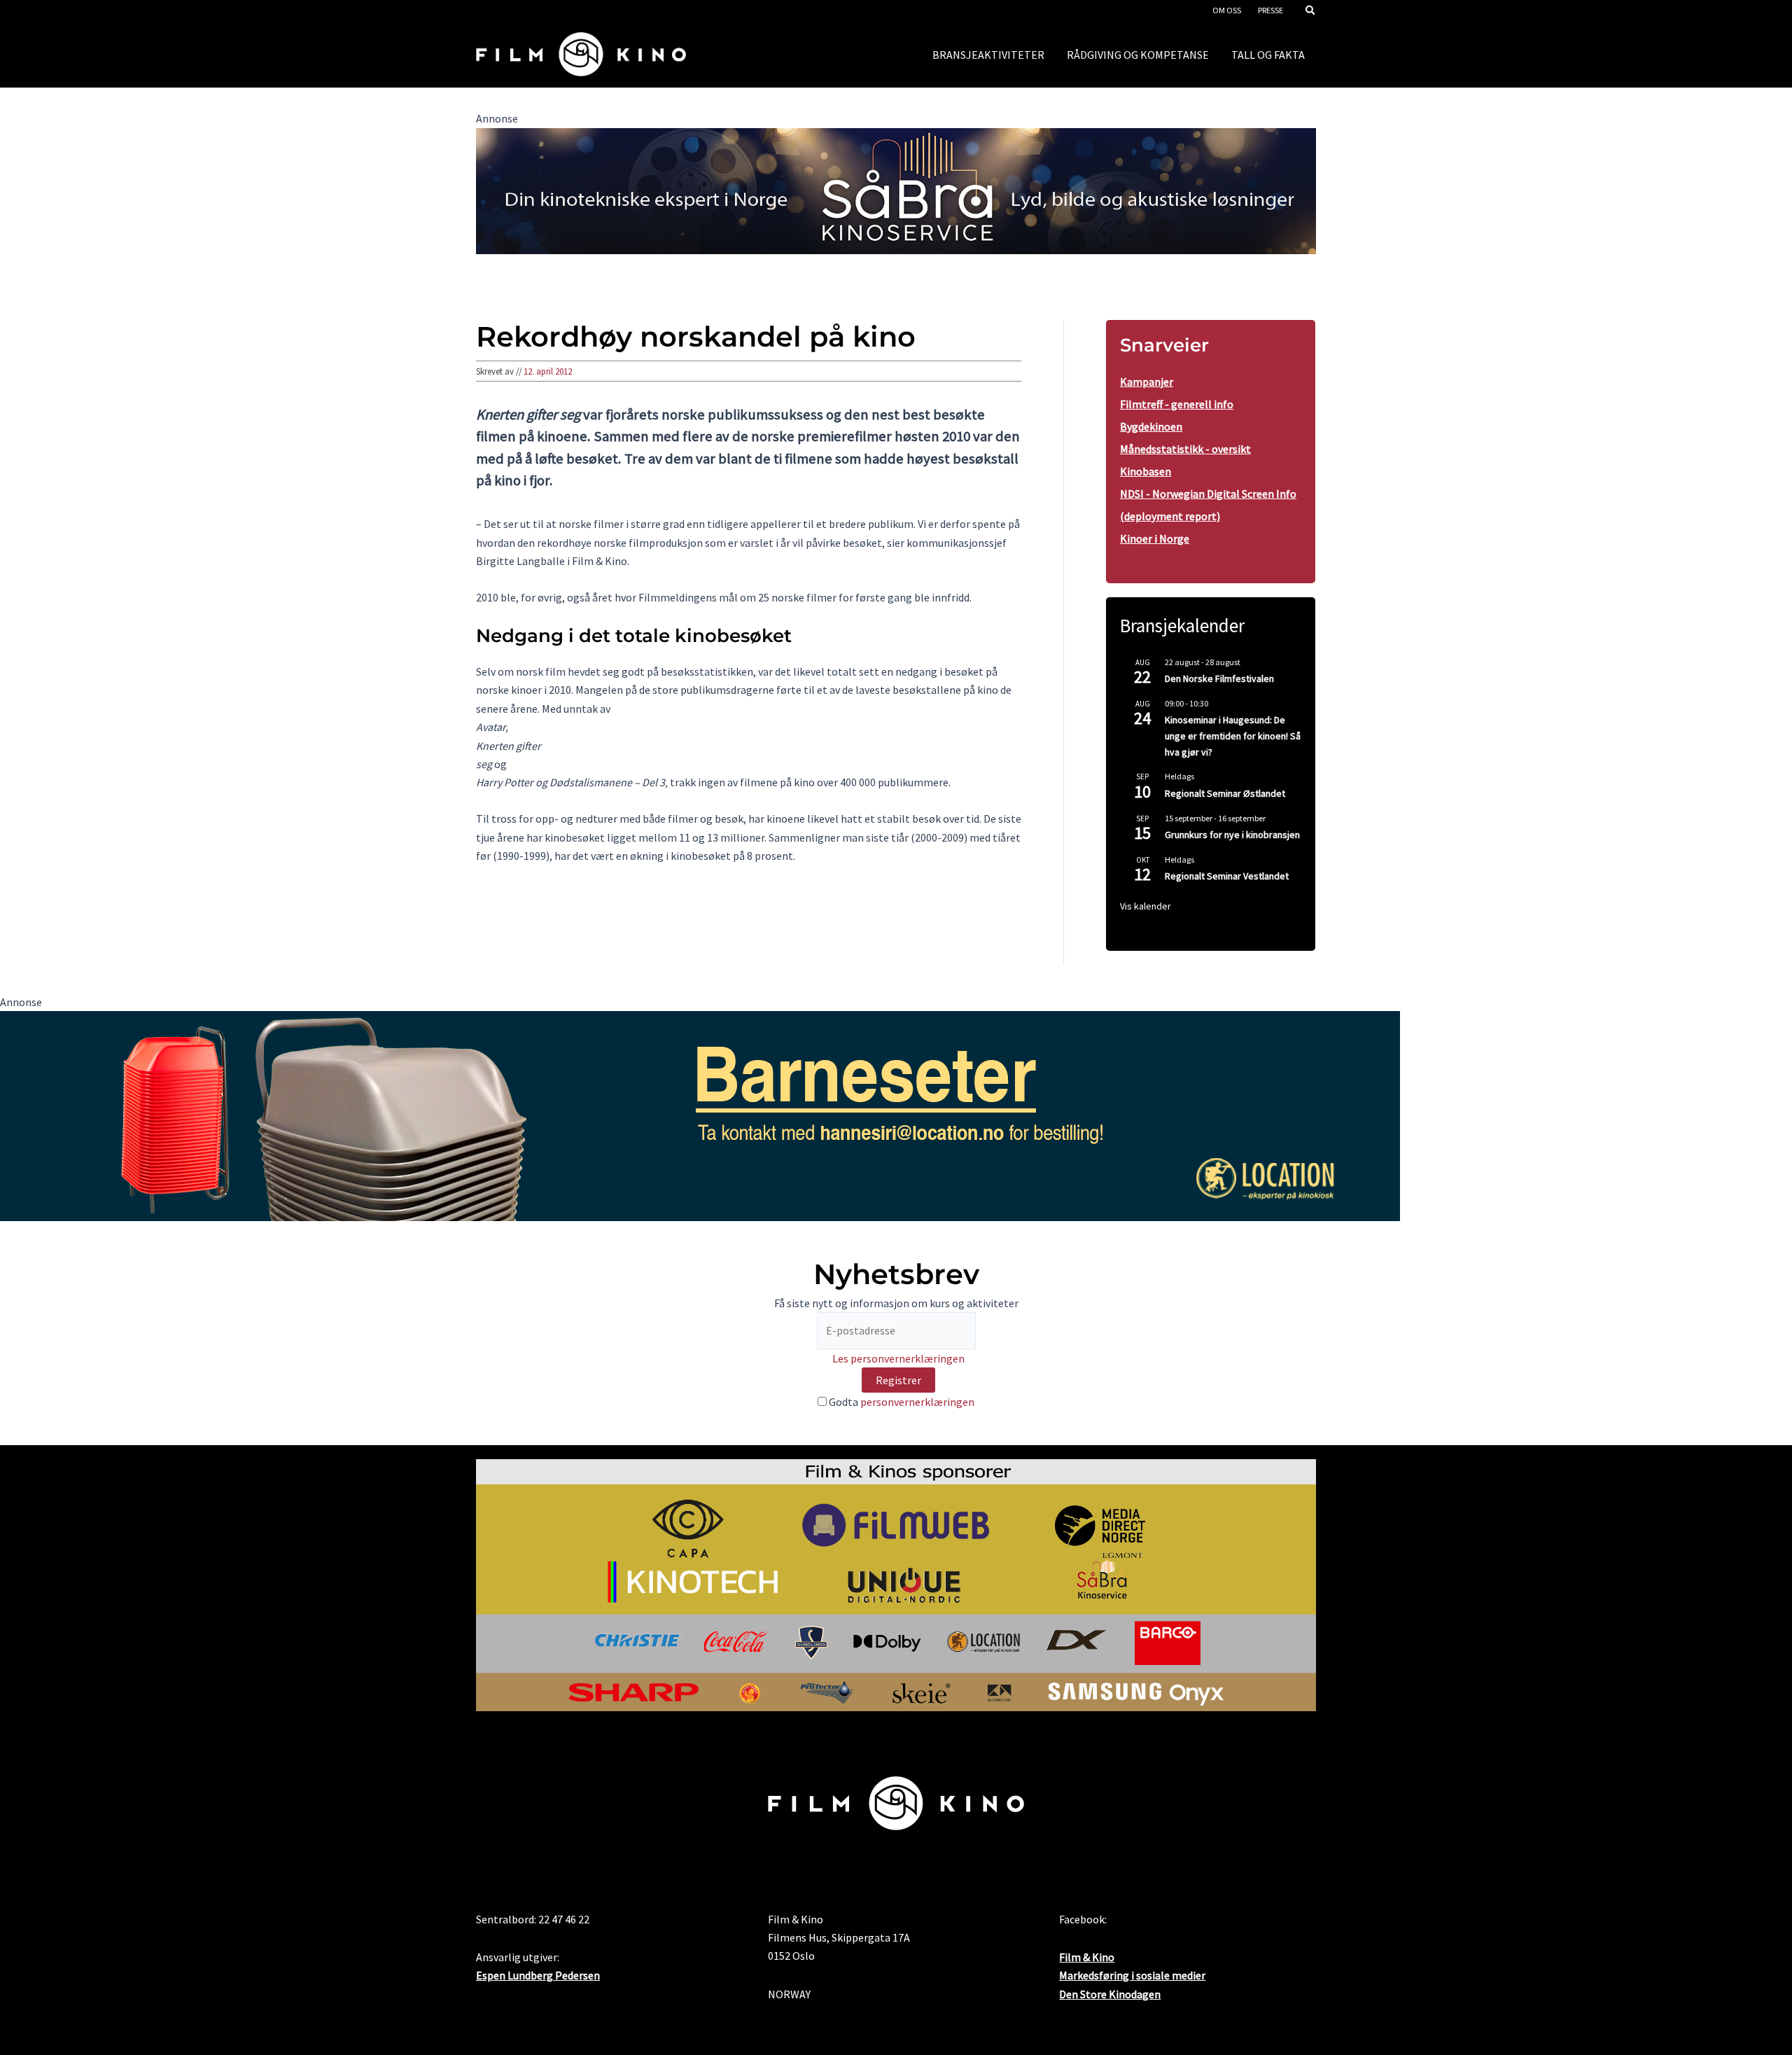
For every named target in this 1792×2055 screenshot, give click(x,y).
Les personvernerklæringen (898, 1358)
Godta (901, 1402)
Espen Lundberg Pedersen (538, 1975)
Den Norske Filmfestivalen (1219, 678)
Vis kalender (1146, 906)
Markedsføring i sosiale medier (1132, 1975)
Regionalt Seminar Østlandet (1225, 793)
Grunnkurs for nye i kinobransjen (1232, 835)
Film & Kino (1087, 1957)
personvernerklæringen (917, 1402)
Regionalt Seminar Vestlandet (1227, 876)
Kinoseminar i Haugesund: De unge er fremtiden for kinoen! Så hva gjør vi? (1233, 736)
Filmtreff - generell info (1177, 404)
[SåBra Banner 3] (896, 190)
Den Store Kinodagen (1110, 1994)
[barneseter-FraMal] (700, 1115)
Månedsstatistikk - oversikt (1185, 449)
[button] (1311, 12)
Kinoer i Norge (1155, 538)
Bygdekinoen (1151, 426)
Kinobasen (1146, 471)
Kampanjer (1147, 382)
